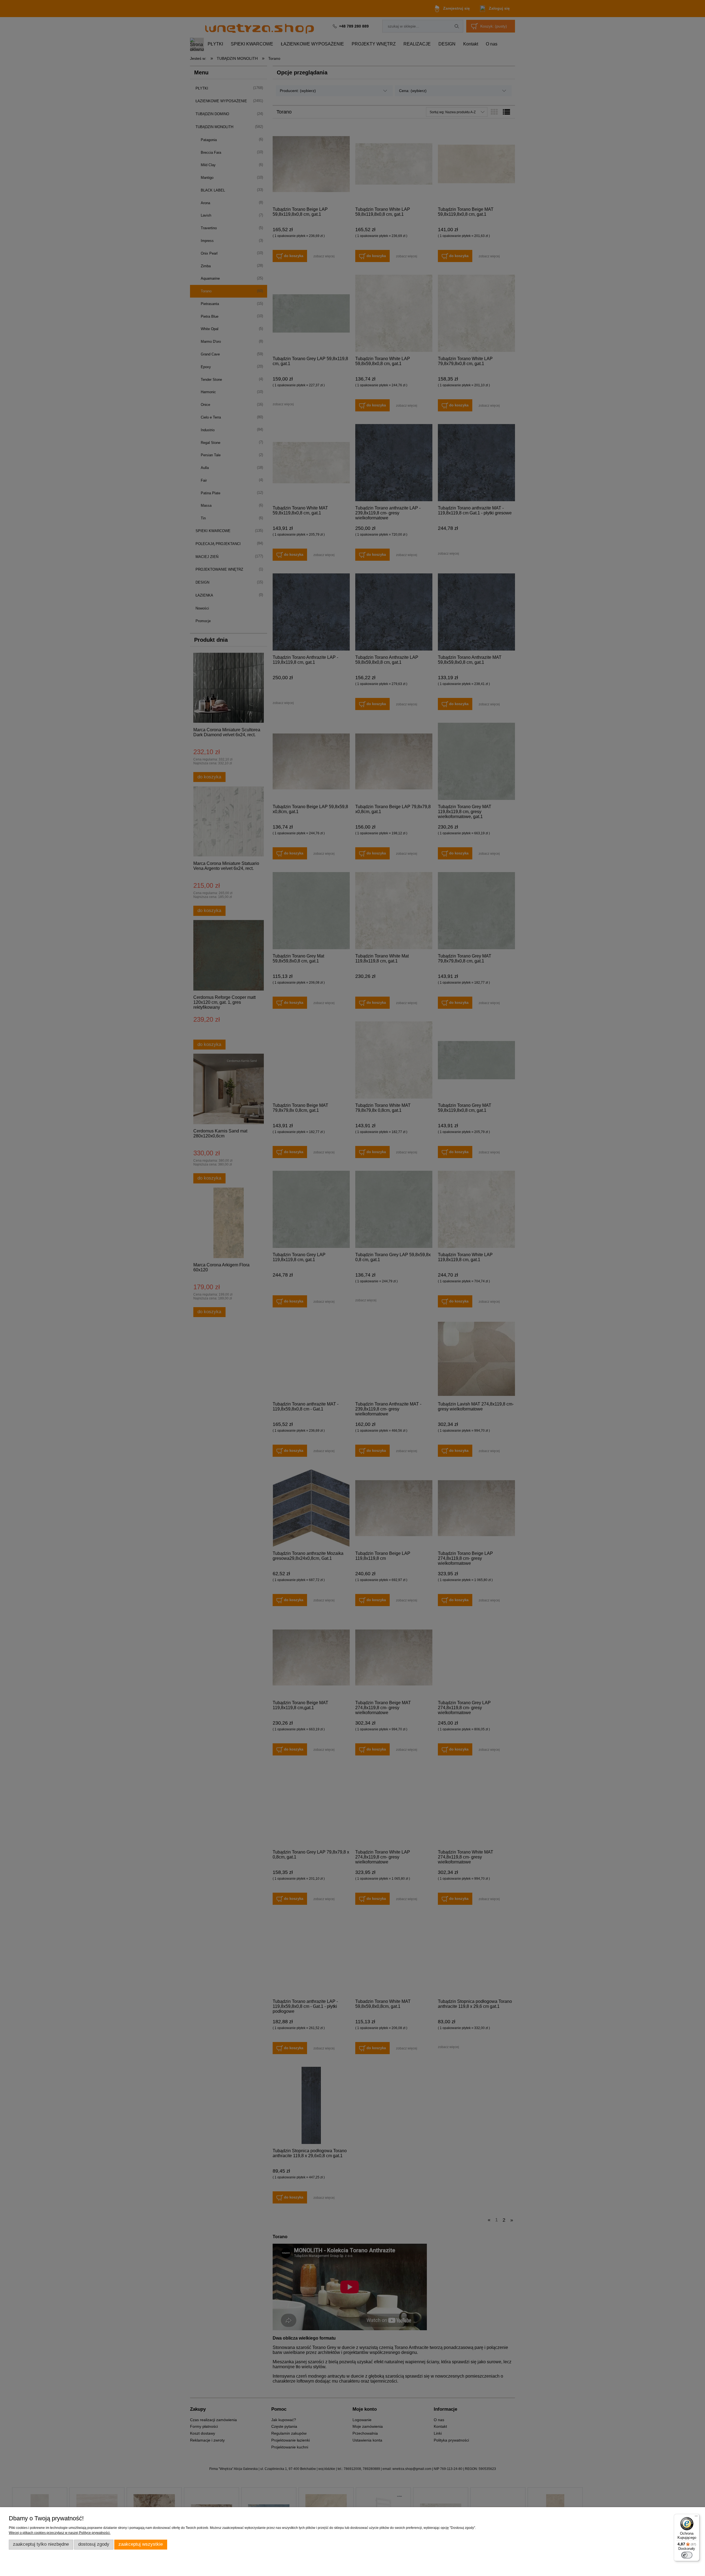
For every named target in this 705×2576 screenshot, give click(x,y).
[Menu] (696, 2517)
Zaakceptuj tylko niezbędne (41, 2544)
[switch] (687, 2555)
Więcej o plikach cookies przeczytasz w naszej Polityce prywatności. (60, 2533)
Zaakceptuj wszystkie (141, 2544)
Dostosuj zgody (94, 2544)
